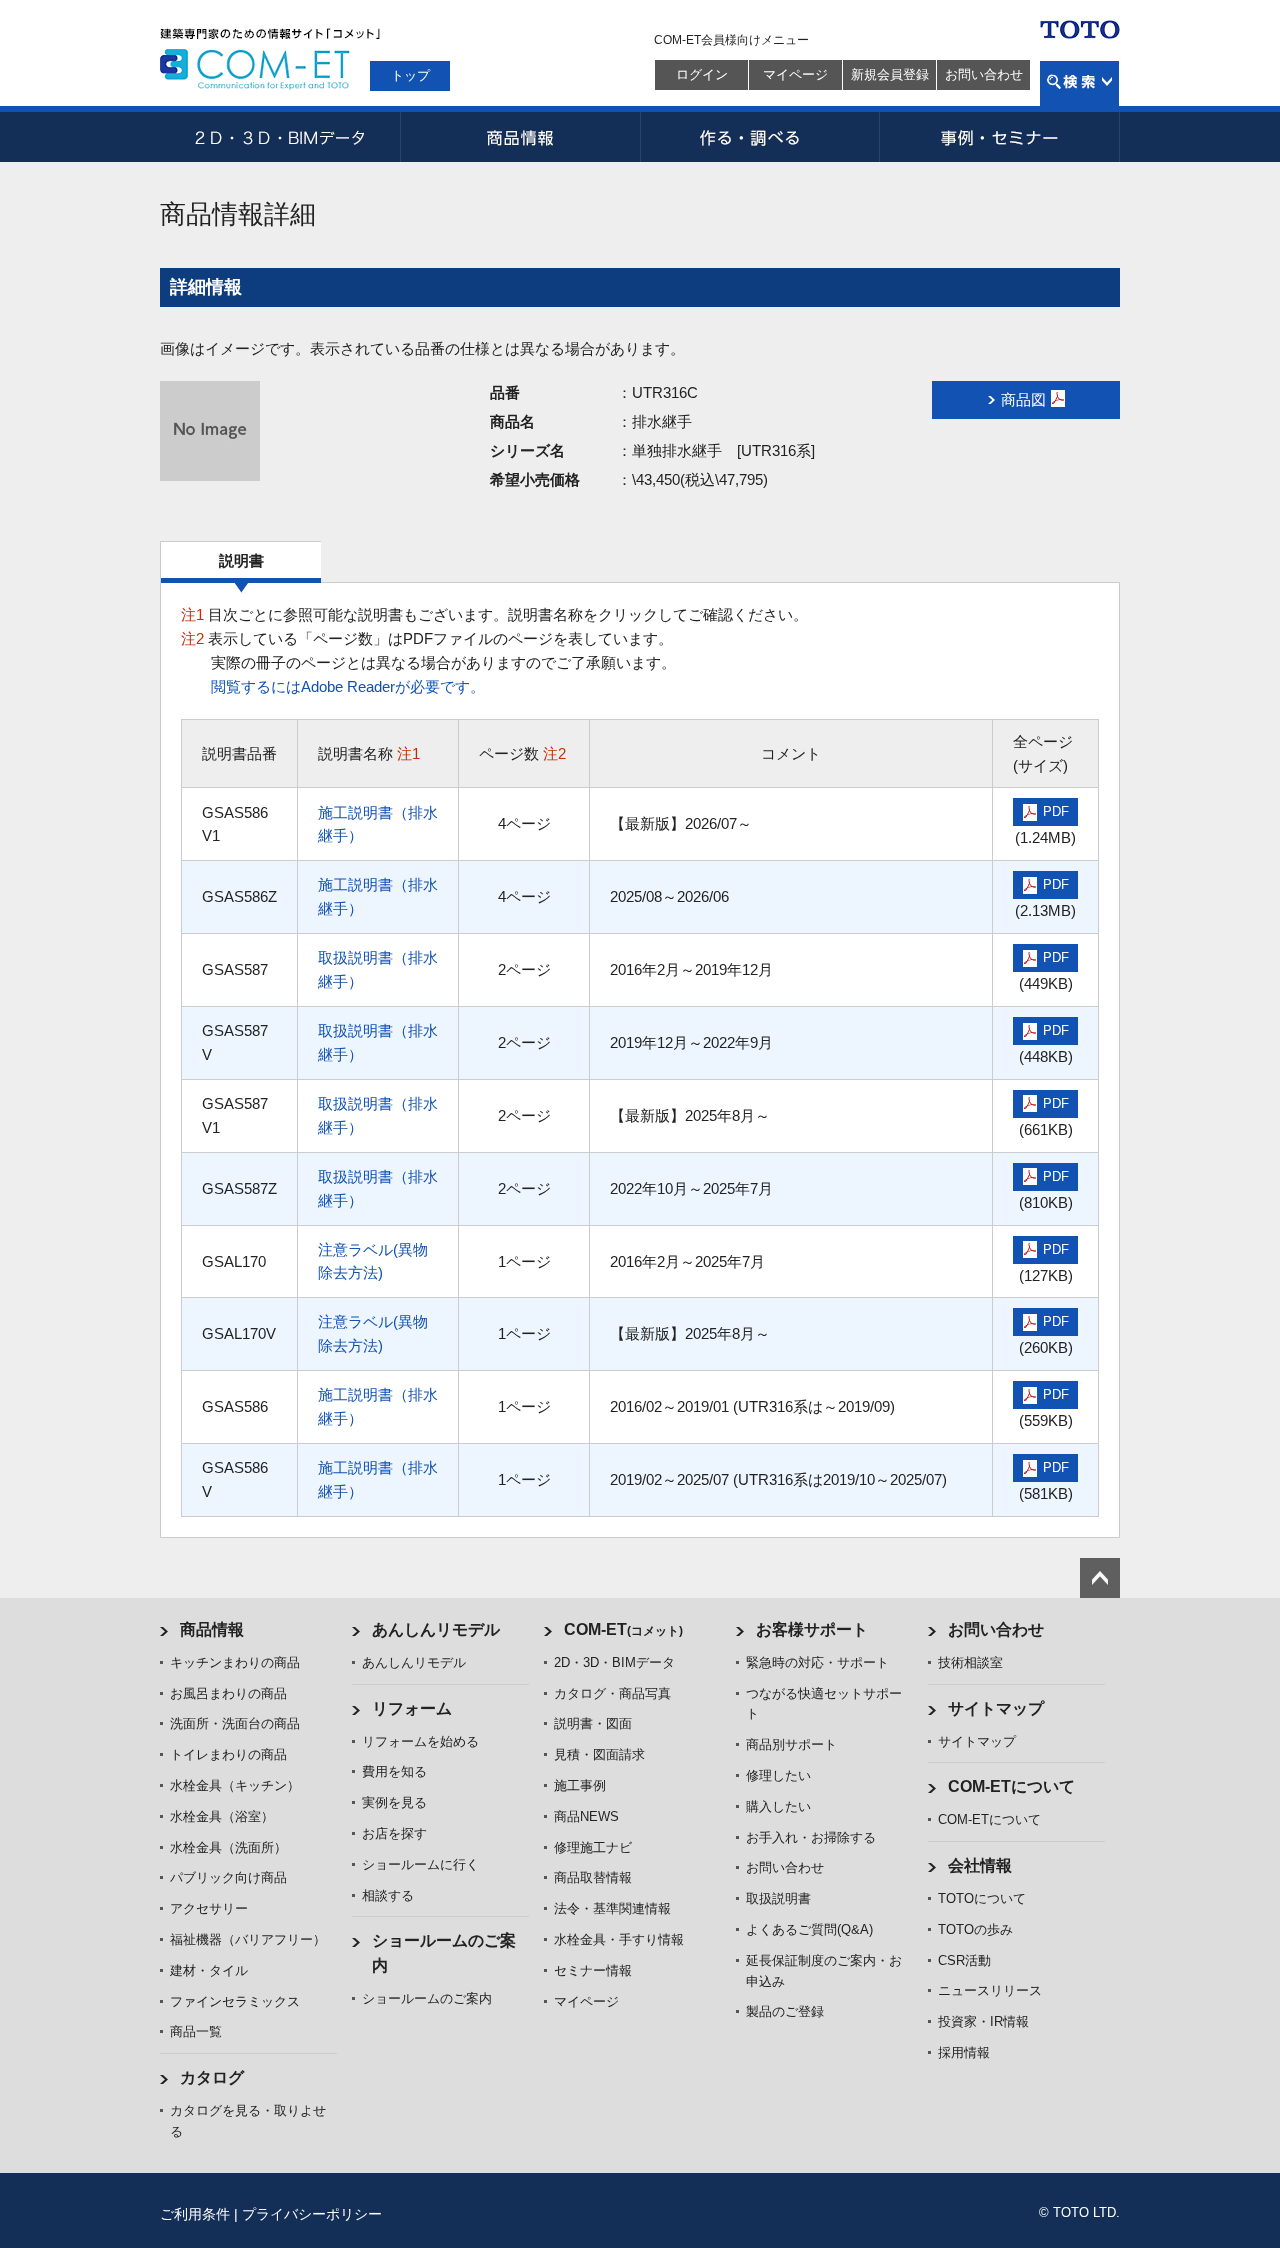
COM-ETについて (1011, 1786)
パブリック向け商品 (228, 1877)
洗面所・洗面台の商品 (235, 1723)
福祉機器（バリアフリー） (248, 1939)
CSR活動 (964, 1960)
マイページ (795, 74)
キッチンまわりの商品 (235, 1662)
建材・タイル (209, 1970)
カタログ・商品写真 (612, 1693)
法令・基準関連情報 (612, 1908)
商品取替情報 (593, 1877)
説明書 (241, 560)
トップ (410, 75)
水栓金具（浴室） (222, 1816)
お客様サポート (812, 1629)
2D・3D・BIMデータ (280, 137)
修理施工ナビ (593, 1847)
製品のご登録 (785, 2011)
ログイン (702, 74)
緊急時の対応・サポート (817, 1662)
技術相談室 (970, 1662)
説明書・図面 (593, 1723)
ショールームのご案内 (427, 1998)
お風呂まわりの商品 (228, 1693)
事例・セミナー (1000, 137)
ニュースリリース (990, 1990)
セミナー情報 (593, 1970)
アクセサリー (209, 1908)
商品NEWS (586, 1816)
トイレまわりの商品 (228, 1754)
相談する (388, 1895)
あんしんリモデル (436, 1629)
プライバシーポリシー (312, 2214)
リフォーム (412, 1708)
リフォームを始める (420, 1741)
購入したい (778, 1806)
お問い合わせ (984, 74)
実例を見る (394, 1802)
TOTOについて (982, 1898)
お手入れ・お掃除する (811, 1837)
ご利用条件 (195, 2214)
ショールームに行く (420, 1864)
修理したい (778, 1775)
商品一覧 (196, 2031)
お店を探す (394, 1833)
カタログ (212, 2077)
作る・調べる (760, 137)
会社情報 (980, 1865)
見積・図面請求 (599, 1754)
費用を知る (394, 1771)
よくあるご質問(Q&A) (809, 1929)
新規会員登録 (890, 74)
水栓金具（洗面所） (228, 1847)
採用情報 (964, 2052)
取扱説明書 (778, 1898)
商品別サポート (791, 1744)
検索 (1079, 83)
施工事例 (580, 1785)
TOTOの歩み (975, 1929)
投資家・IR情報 (983, 2021)
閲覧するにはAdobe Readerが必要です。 (348, 686)
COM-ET (623, 1629)
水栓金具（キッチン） (235, 1785)
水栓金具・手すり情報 (619, 1939)
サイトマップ (996, 1708)
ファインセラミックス (235, 2001)
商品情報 (520, 137)
